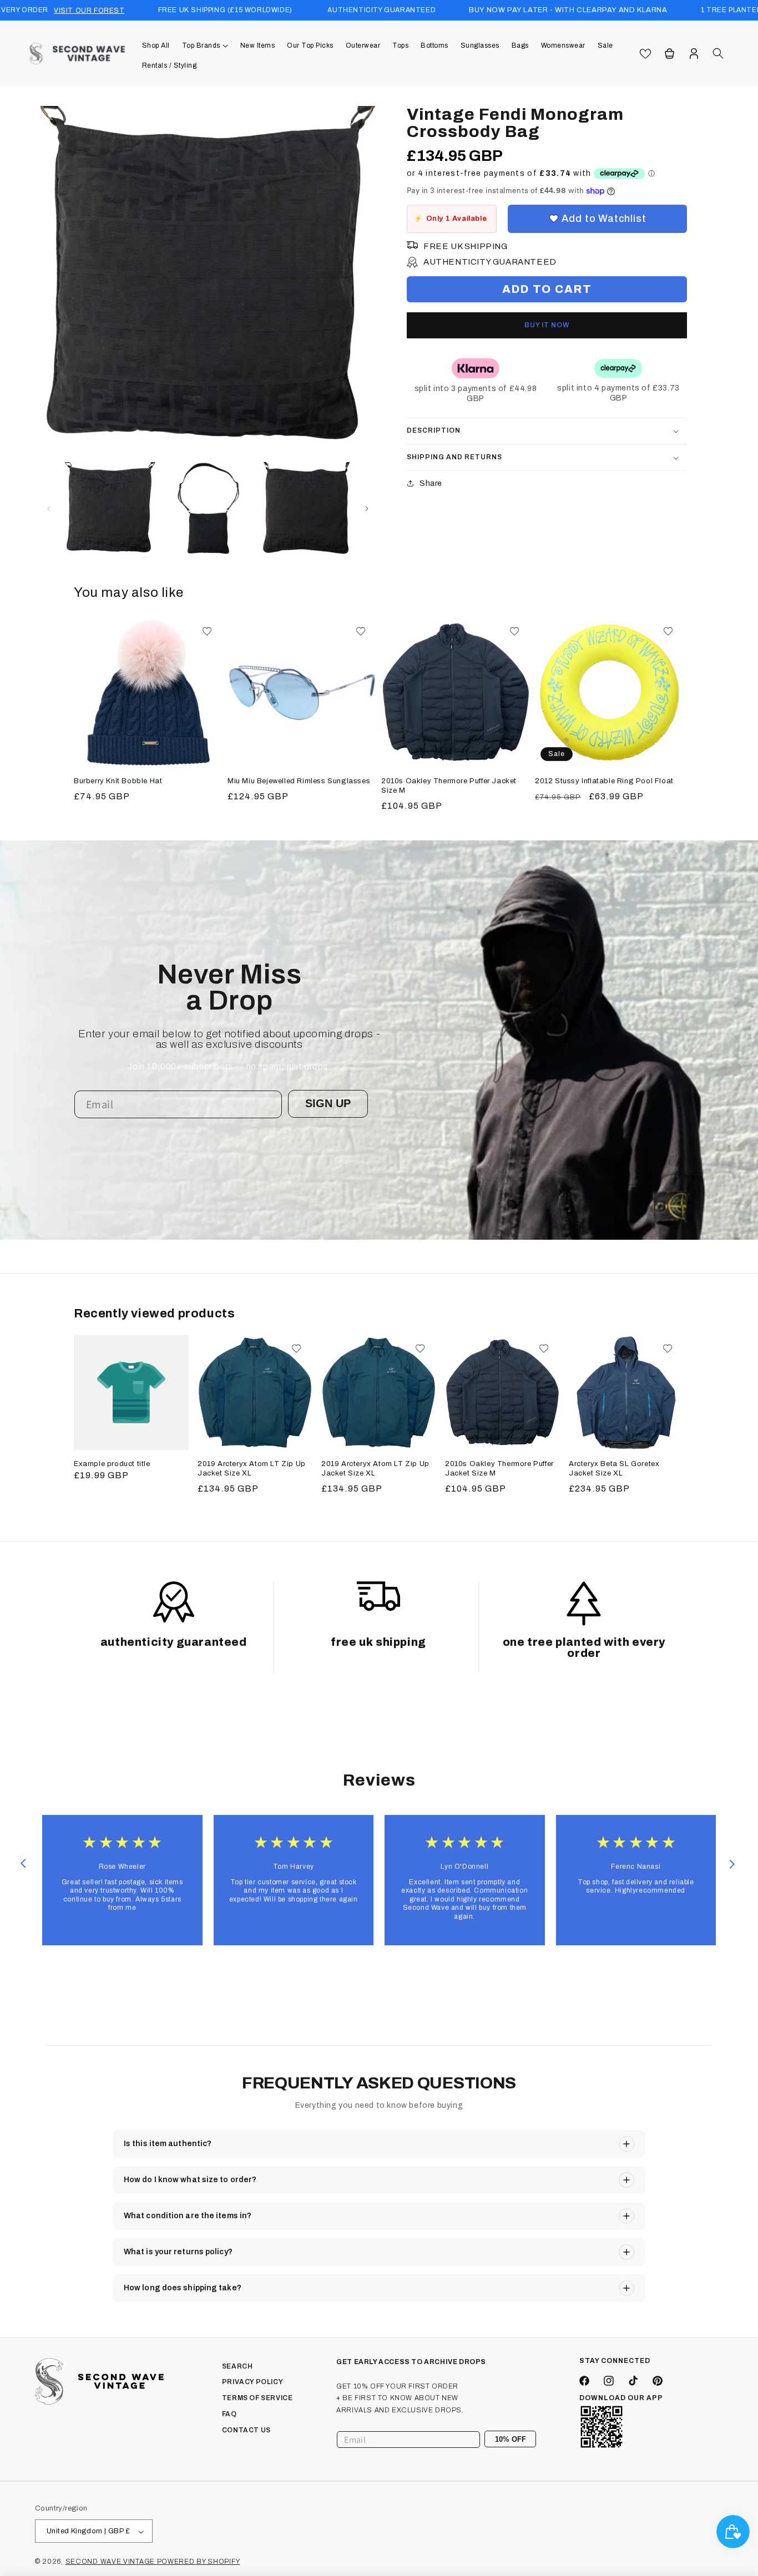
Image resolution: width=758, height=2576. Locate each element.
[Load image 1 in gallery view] (110, 508)
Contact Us (246, 2430)
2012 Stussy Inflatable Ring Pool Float (604, 781)
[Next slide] (732, 1864)
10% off (511, 2439)
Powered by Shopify (199, 2562)
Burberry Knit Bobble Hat (118, 781)
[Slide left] (49, 509)
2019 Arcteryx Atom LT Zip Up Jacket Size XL (252, 1469)
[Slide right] (367, 509)
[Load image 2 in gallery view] (208, 508)
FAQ (229, 2414)
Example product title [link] (112, 1464)
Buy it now (547, 325)
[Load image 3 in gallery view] (307, 508)
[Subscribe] (523, 2440)
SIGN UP (328, 1103)
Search (237, 2366)
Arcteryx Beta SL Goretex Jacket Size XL (614, 1469)
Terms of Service (257, 2398)
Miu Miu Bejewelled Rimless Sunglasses (299, 781)
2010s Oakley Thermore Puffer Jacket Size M (449, 786)
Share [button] (431, 483)
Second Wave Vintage (111, 2562)
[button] (205, 45)
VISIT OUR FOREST (89, 11)
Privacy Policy (252, 2382)
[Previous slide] (23, 1864)
